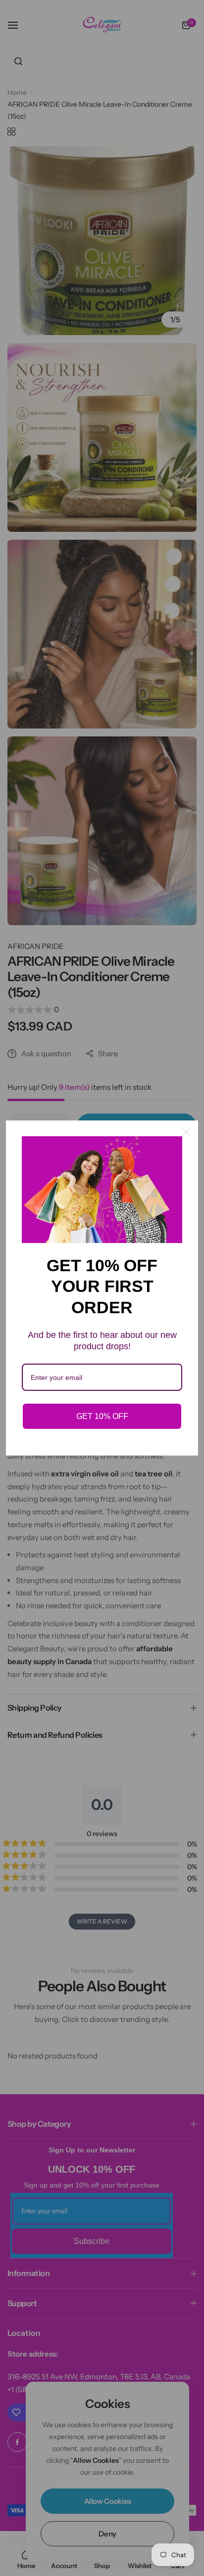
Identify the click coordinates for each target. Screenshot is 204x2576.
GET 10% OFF (102, 1416)
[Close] (186, 1132)
